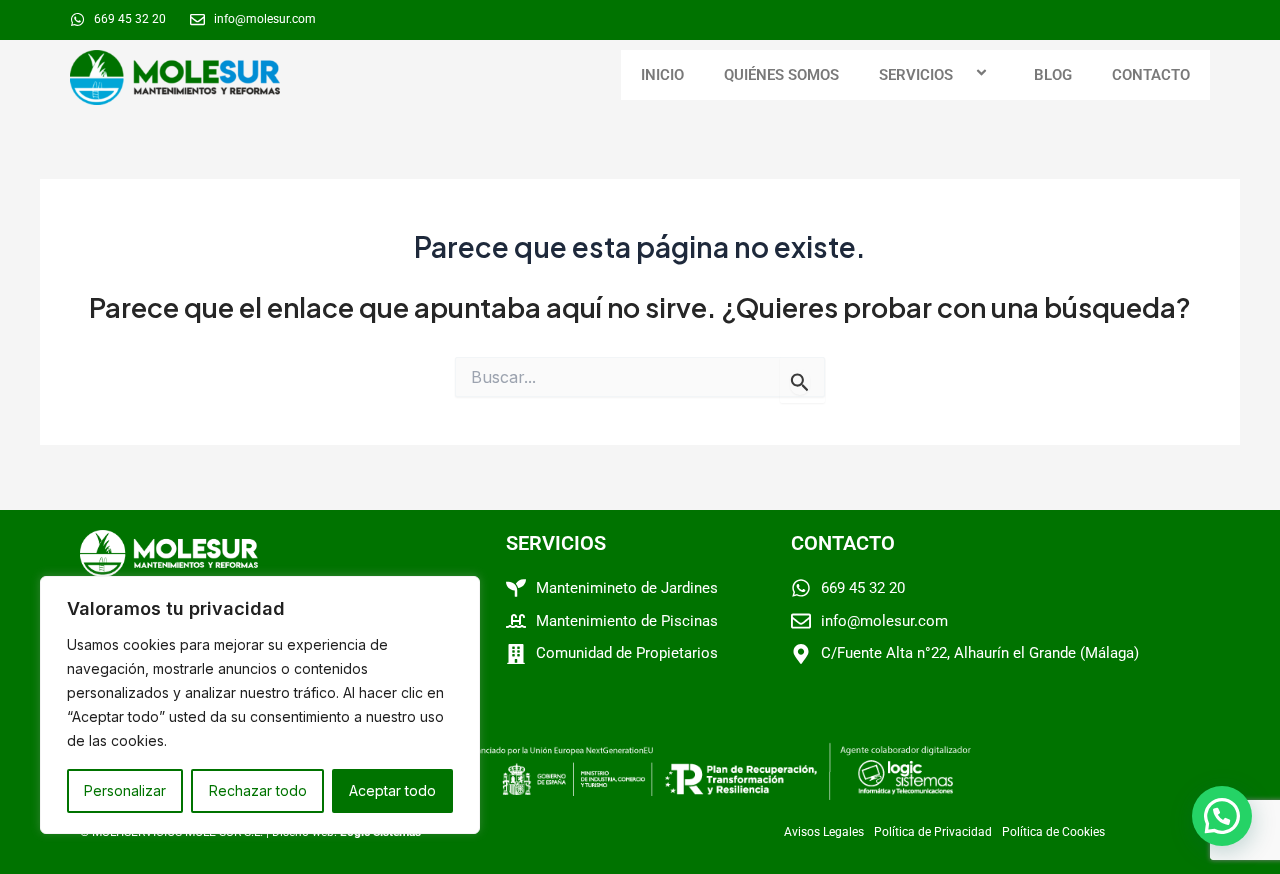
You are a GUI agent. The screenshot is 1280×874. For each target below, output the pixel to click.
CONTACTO (1151, 75)
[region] (260, 705)
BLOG (1053, 75)
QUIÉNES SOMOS (781, 75)
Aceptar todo (392, 790)
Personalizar (125, 790)
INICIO (662, 75)
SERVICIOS (916, 75)
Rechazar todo (258, 790)
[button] (961, 75)
